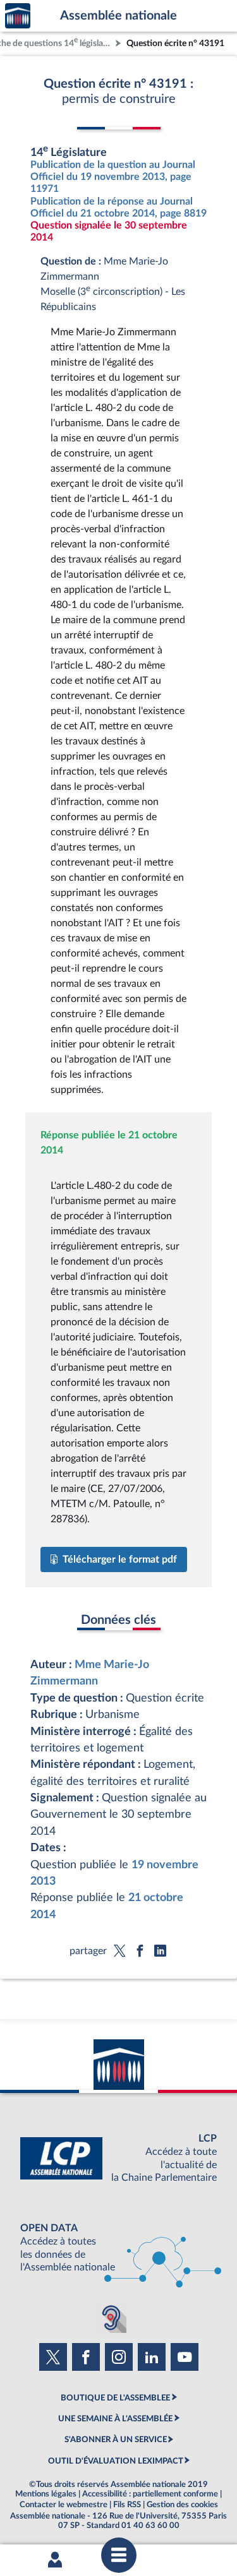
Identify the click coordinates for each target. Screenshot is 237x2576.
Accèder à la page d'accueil (18, 16)
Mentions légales (46, 2494)
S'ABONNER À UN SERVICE (116, 2440)
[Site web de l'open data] (118, 2248)
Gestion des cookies (182, 2505)
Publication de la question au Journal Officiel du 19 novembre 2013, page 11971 (113, 177)
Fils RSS (127, 2505)
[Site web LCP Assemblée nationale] (118, 2158)
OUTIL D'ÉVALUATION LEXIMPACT (116, 2461)
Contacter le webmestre (64, 2505)
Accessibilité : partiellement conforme (150, 2494)
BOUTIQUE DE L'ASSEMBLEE (115, 2398)
